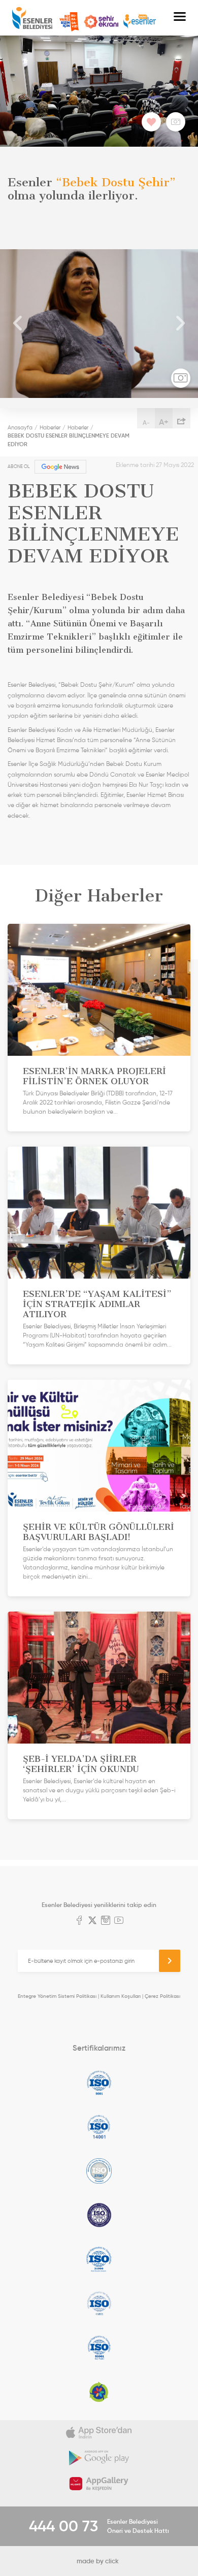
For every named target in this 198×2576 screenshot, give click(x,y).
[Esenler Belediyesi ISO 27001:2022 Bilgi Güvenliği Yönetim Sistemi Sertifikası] (99, 2171)
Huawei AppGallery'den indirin (99, 2484)
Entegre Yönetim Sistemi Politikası (57, 1996)
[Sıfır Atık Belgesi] (99, 2392)
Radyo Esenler (140, 22)
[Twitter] (92, 1921)
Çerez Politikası (162, 1996)
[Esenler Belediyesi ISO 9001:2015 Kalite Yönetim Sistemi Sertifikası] (99, 2083)
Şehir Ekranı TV (101, 22)
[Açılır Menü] (180, 18)
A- (146, 423)
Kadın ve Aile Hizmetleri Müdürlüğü (105, 730)
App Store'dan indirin (99, 2433)
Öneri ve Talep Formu (69, 22)
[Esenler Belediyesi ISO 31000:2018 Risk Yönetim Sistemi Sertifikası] (99, 2259)
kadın (173, 785)
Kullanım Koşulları (121, 1996)
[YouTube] (119, 1921)
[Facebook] (79, 1921)
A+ (164, 422)
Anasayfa (20, 427)
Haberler (50, 427)
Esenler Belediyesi (32, 18)
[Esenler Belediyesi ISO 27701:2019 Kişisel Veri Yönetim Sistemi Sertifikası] (99, 2215)
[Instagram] (106, 1921)
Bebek (70, 685)
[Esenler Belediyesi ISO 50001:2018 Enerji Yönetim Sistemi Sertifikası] (99, 2348)
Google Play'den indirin (99, 2458)
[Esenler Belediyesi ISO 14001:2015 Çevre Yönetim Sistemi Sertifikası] (99, 2127)
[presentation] (18, 324)
